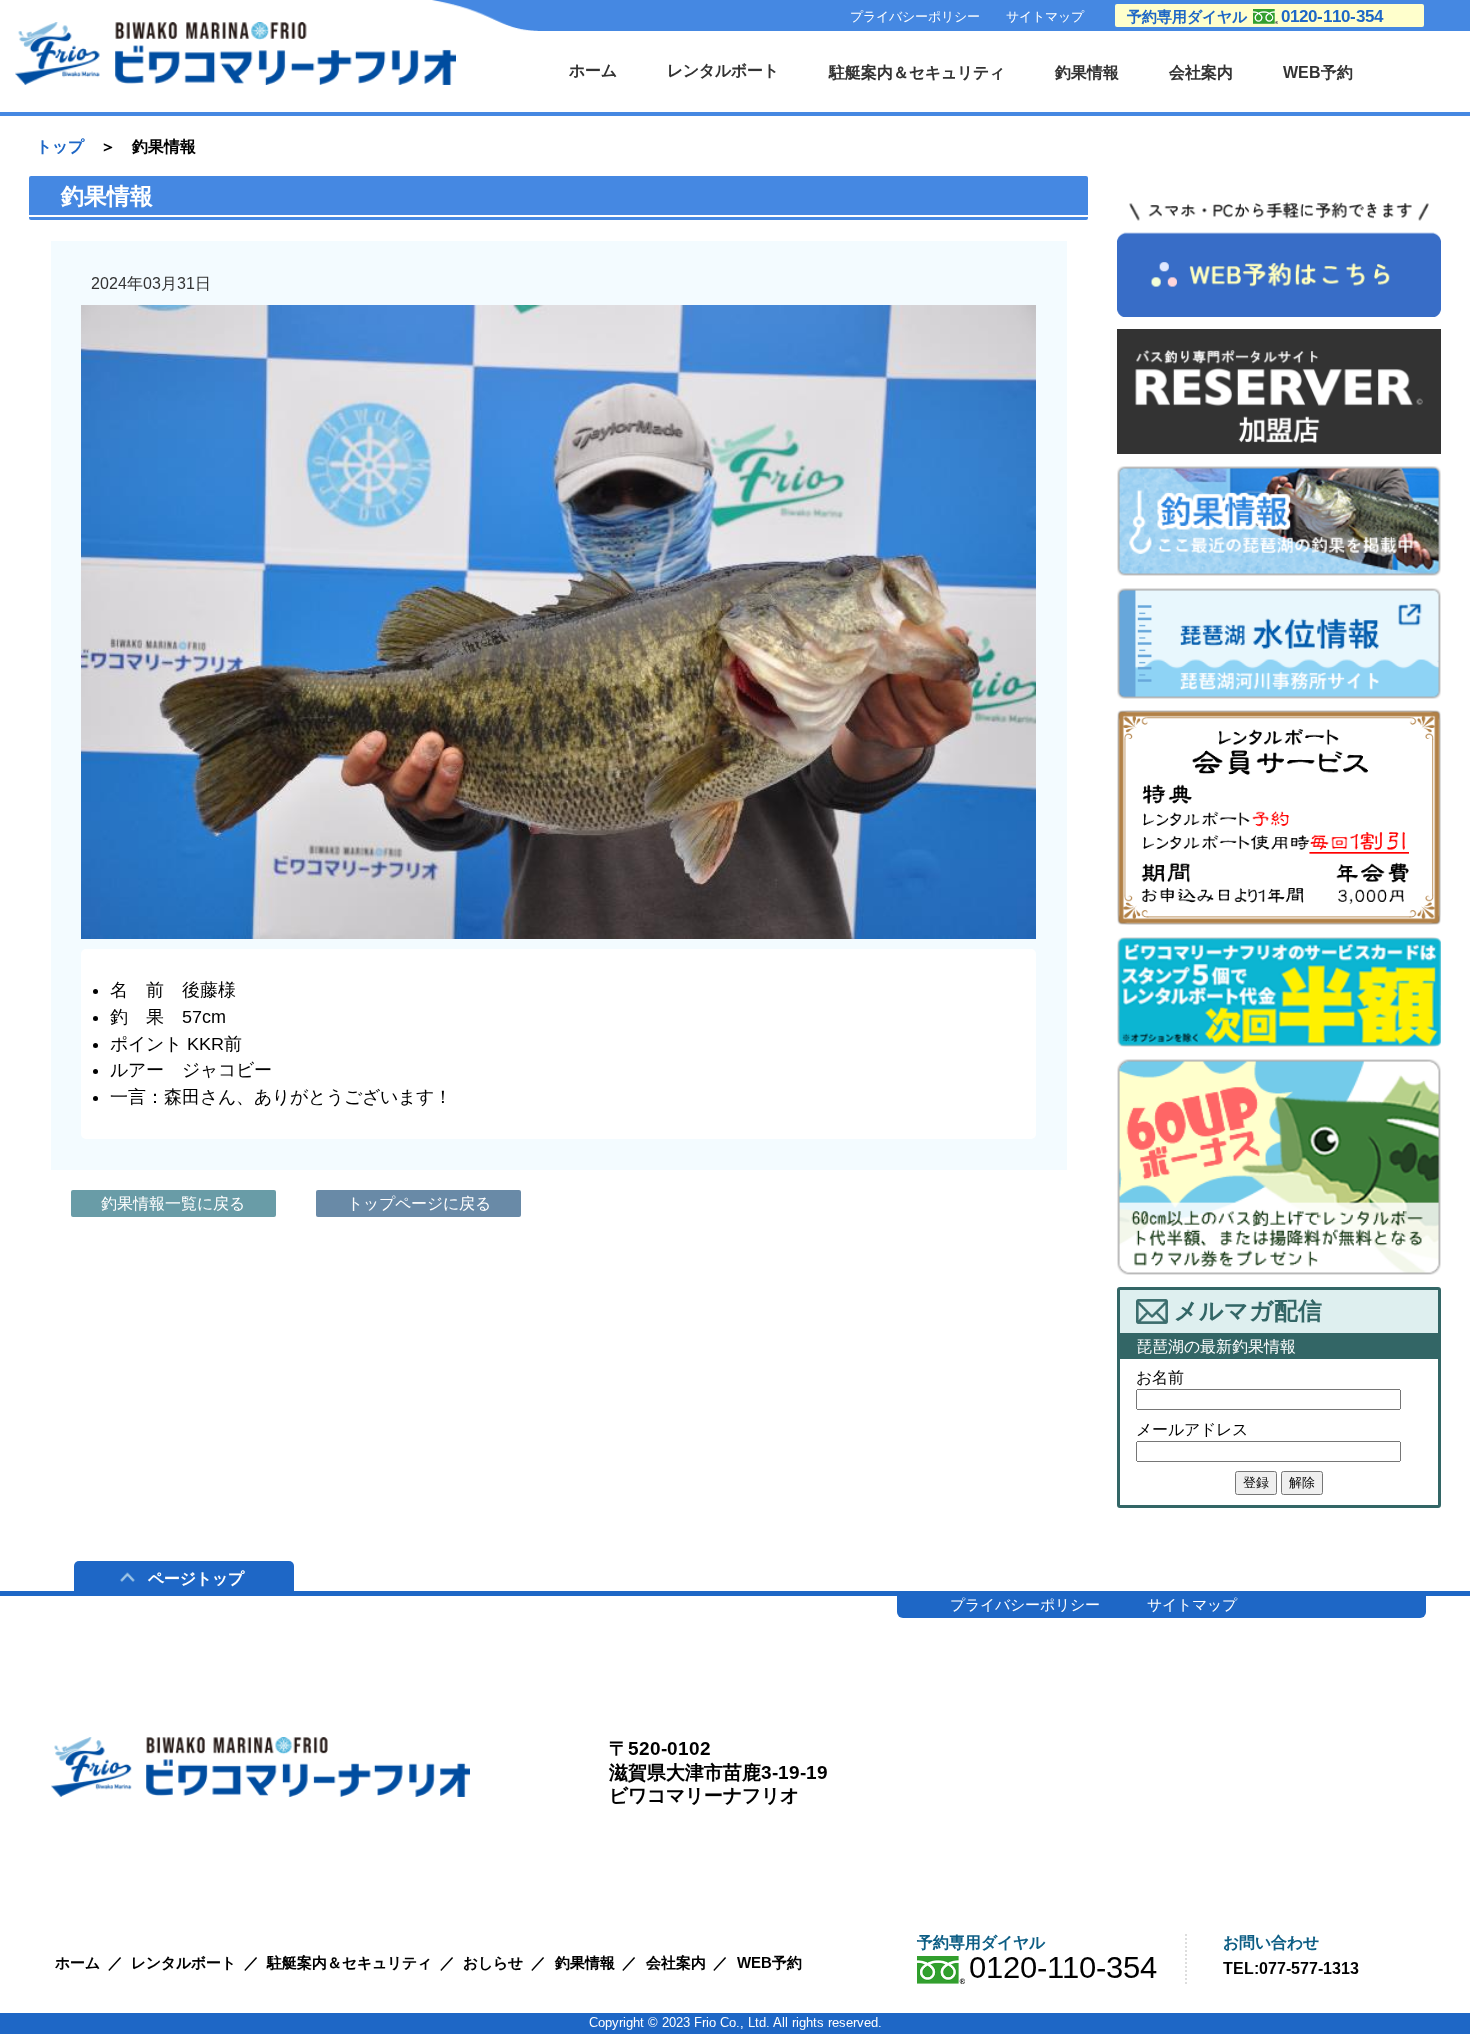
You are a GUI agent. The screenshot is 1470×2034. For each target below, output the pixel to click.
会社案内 (1201, 72)
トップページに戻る (419, 1203)
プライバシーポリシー (915, 16)
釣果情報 (1087, 72)
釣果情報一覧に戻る (173, 1203)
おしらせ (493, 1962)
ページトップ (196, 1578)
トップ (60, 146)
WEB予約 (1318, 72)
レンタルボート (723, 70)
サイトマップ (1045, 16)
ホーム (593, 70)
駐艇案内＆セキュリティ (917, 72)
